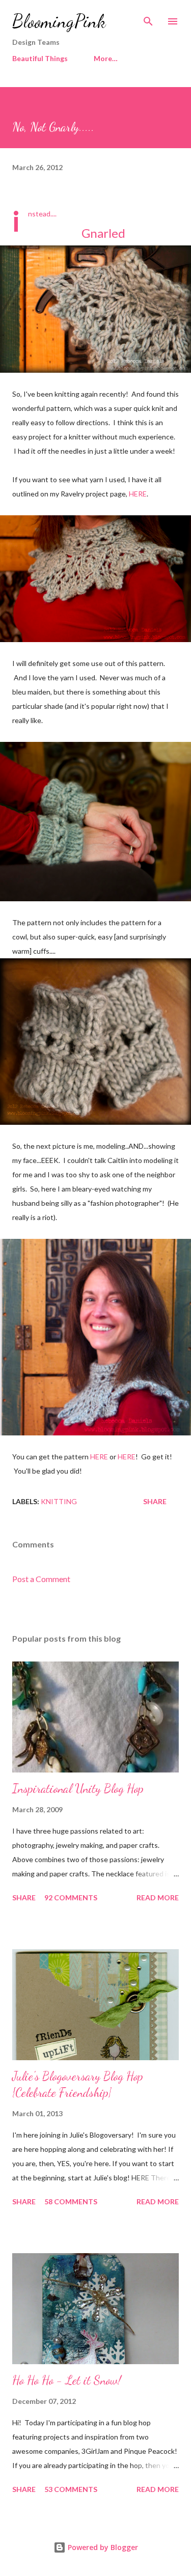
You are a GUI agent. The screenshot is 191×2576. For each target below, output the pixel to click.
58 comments (71, 2201)
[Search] (148, 18)
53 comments (71, 2489)
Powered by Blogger (102, 2547)
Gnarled (103, 233)
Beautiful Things (40, 58)
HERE (138, 494)
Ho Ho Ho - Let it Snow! (67, 2380)
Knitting (59, 1501)
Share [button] (155, 1501)
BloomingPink (59, 21)
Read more (158, 1898)
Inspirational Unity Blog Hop (78, 1789)
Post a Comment (41, 1579)
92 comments (71, 1898)
